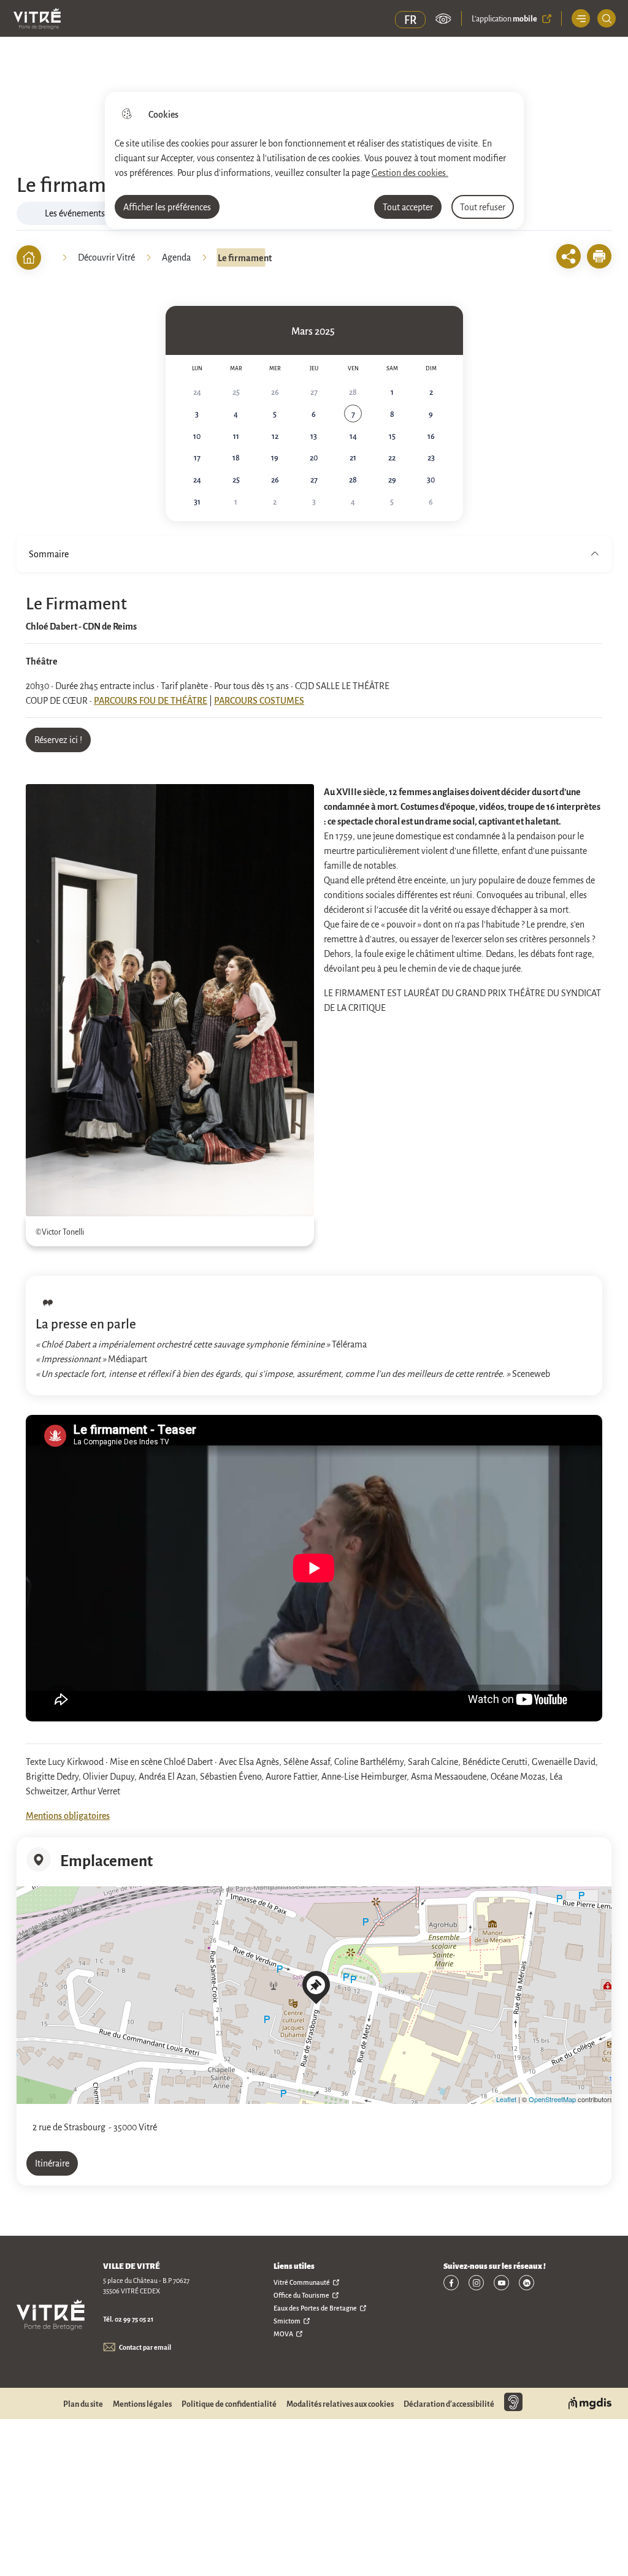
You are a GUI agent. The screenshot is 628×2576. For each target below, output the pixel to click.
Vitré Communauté (302, 2282)
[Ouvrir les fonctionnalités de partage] (569, 256)
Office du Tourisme (301, 2295)
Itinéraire (52, 2163)
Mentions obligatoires (68, 1815)
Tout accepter (408, 207)
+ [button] (29, 1903)
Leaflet (506, 2099)
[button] (599, 256)
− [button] (29, 1921)
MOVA (283, 2334)
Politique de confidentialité (229, 2404)
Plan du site (83, 2404)
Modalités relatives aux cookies (340, 2404)
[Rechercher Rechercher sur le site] (607, 18)
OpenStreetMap (552, 2099)
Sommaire (49, 554)
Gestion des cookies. (410, 172)
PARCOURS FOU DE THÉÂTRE (151, 700)
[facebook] (451, 2283)
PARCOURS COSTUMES (259, 700)
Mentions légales (142, 2404)
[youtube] (501, 2283)
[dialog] (314, 160)
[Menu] (581, 18)
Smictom (287, 2321)
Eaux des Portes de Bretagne (315, 2308)
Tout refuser (483, 207)
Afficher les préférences (167, 207)
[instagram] (476, 2283)
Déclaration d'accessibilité (449, 2404)
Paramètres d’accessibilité (443, 18)
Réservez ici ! (58, 739)
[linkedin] (527, 2283)
